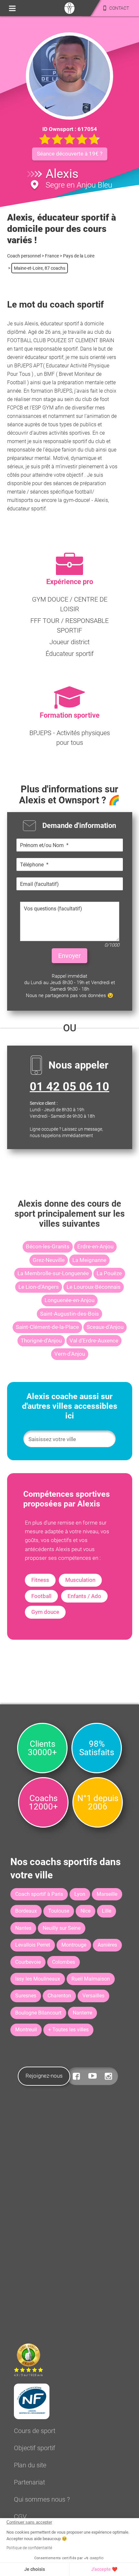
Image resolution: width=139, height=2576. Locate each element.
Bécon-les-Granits (48, 1246)
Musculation (80, 1580)
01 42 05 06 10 (69, 1087)
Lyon (80, 1894)
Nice (86, 1911)
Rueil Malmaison (91, 1979)
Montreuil (26, 2030)
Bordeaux (26, 1911)
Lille (107, 1911)
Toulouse (59, 1911)
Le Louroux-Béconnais (94, 1287)
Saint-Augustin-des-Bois (69, 1314)
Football (41, 1596)
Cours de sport (35, 2431)
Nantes (23, 1928)
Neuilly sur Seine (62, 1928)
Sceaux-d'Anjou (105, 1327)
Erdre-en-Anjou (95, 1246)
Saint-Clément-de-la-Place (47, 1327)
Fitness (40, 1580)
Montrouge (74, 1945)
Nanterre (82, 2013)
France (52, 256)
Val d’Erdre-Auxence (94, 1341)
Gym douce (45, 1612)
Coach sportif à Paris (39, 1894)
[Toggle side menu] (12, 8)
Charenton (59, 1996)
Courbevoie (28, 1962)
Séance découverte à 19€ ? (70, 154)
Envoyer (69, 956)
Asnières (107, 1945)
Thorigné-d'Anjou (41, 1341)
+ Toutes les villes (68, 2030)
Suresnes (26, 1996)
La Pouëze (109, 1273)
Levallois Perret (33, 1945)
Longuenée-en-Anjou (69, 1300)
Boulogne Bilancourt (38, 2013)
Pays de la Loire (79, 256)
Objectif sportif (35, 2448)
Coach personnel (24, 256)
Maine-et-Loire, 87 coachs (40, 268)
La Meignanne (89, 1260)
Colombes (64, 1962)
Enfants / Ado (84, 1596)
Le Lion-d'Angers (39, 1287)
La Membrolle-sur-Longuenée (53, 1273)
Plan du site (30, 2465)
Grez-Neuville (49, 1260)
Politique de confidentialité (29, 2548)
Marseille (107, 1894)
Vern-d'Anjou (70, 1354)
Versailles (93, 1996)
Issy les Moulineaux (38, 1979)
